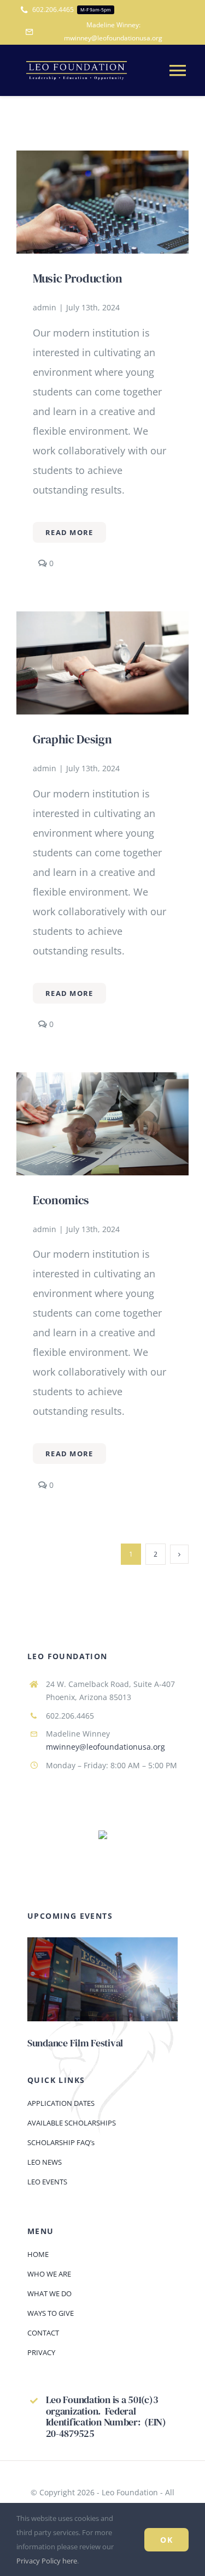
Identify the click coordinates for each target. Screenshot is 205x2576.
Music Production (78, 278)
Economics (61, 1200)
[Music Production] (102, 160)
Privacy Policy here (47, 2561)
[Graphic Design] (102, 621)
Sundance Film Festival (75, 2043)
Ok (166, 2540)
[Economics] (102, 1082)
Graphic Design (72, 739)
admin (45, 307)
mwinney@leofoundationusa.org (106, 1747)
